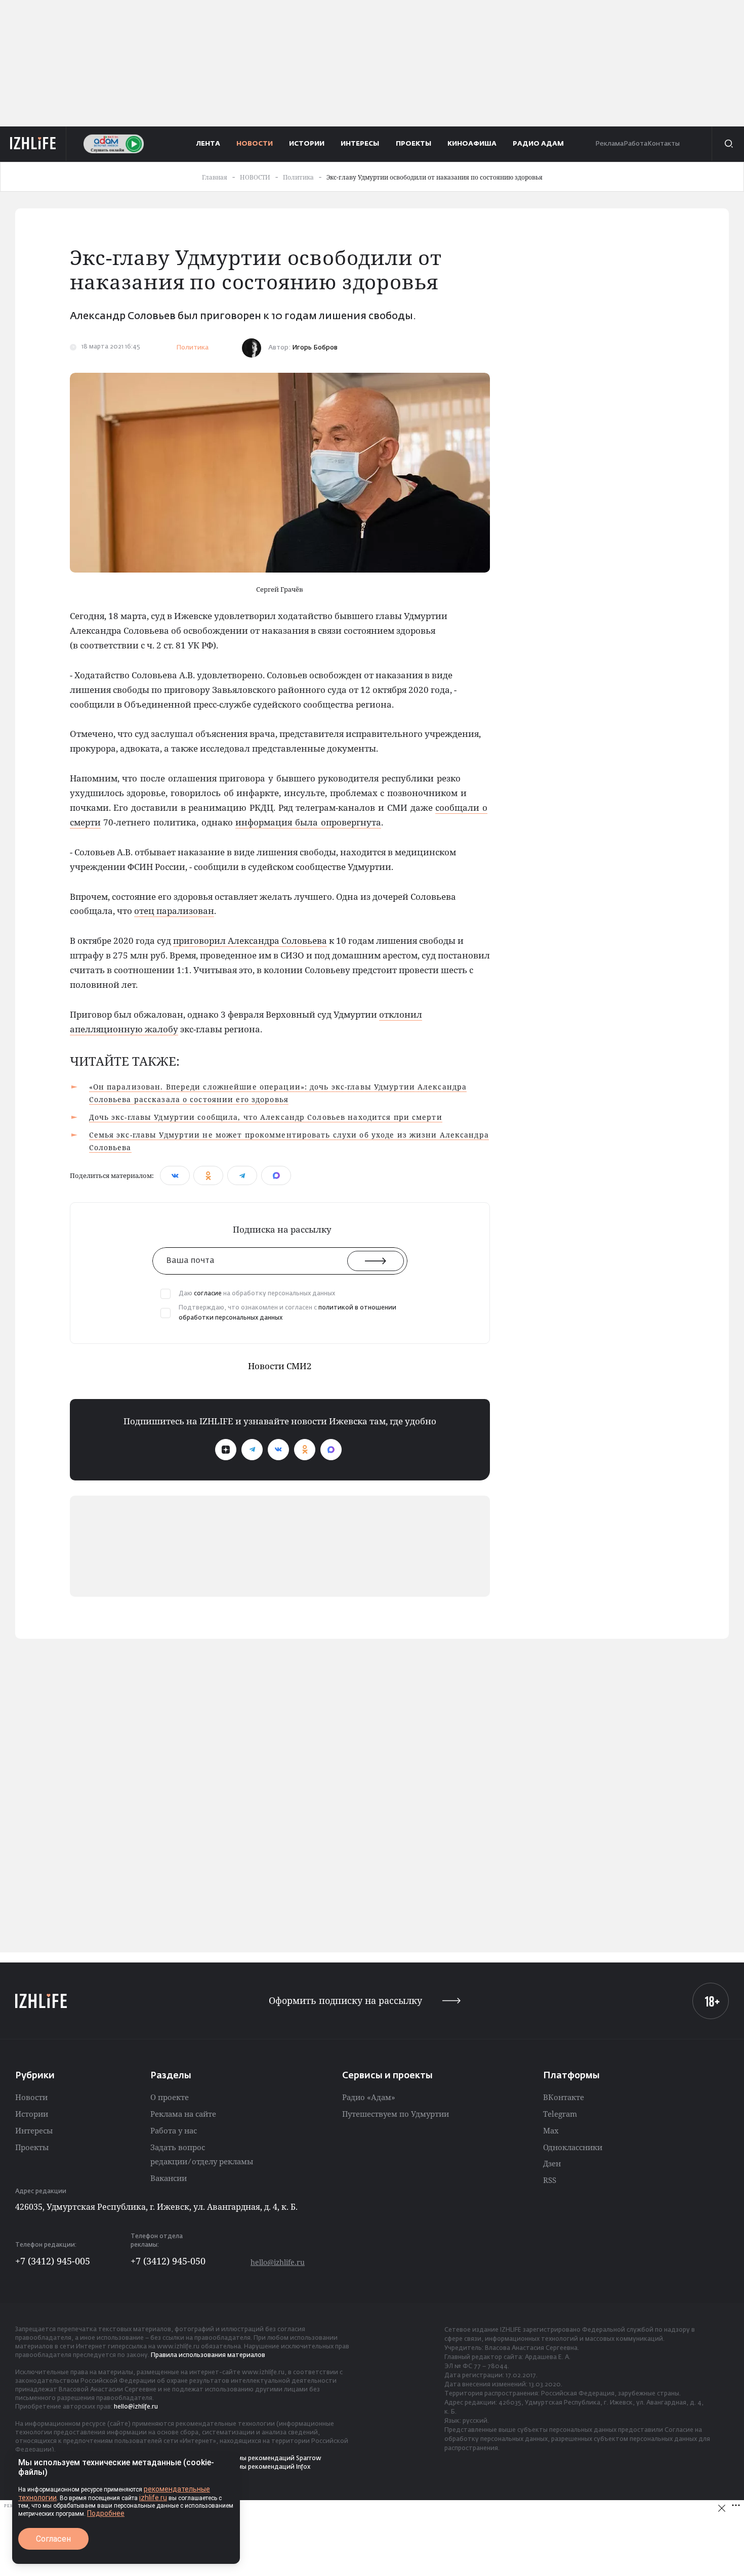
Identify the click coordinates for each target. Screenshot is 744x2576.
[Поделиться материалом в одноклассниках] (208, 1175)
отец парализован (174, 911)
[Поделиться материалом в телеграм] (242, 1175)
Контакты (664, 144)
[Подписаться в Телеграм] (252, 1450)
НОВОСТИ (255, 144)
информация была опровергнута (308, 822)
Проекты (32, 2147)
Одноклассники (573, 2147)
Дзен (552, 2163)
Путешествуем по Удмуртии (396, 2114)
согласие (208, 1294)
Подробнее (106, 2513)
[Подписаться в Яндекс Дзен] (226, 1450)
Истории (32, 2114)
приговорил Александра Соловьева (250, 941)
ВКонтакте (564, 2097)
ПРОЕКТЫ (414, 144)
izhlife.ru (153, 2498)
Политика (192, 348)
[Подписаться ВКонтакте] (278, 1450)
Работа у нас (174, 2130)
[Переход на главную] (33, 144)
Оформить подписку (345, 2001)
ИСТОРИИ (307, 144)
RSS (550, 2180)
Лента (208, 144)
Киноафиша (472, 144)
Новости (31, 2097)
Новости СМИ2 (280, 1366)
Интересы (34, 2130)
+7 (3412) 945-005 (53, 2261)
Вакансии (169, 2178)
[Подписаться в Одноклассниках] (305, 1450)
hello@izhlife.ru (278, 2262)
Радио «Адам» (369, 2097)
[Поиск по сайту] (728, 144)
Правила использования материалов (208, 2355)
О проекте (170, 2097)
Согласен (53, 2539)
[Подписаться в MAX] (331, 1450)
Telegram (560, 2114)
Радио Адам (538, 144)
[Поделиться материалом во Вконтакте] (175, 1175)
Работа (635, 144)
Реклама (609, 144)
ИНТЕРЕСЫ (360, 144)
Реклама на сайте (183, 2114)
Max (551, 2130)
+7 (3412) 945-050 (168, 2261)
